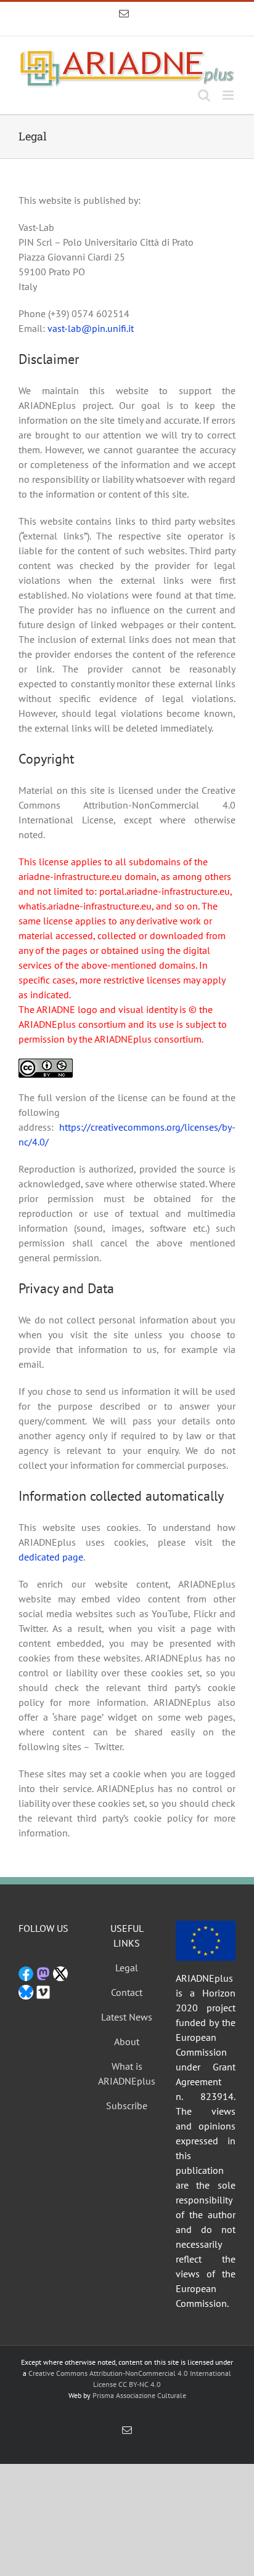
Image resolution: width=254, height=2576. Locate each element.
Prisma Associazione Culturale (139, 2395)
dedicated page (51, 1557)
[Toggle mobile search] (204, 95)
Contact (127, 1992)
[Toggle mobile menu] (229, 95)
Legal (127, 1968)
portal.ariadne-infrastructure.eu (165, 891)
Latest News (127, 2017)
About (127, 2041)
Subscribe (127, 2106)
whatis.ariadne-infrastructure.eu (85, 906)
